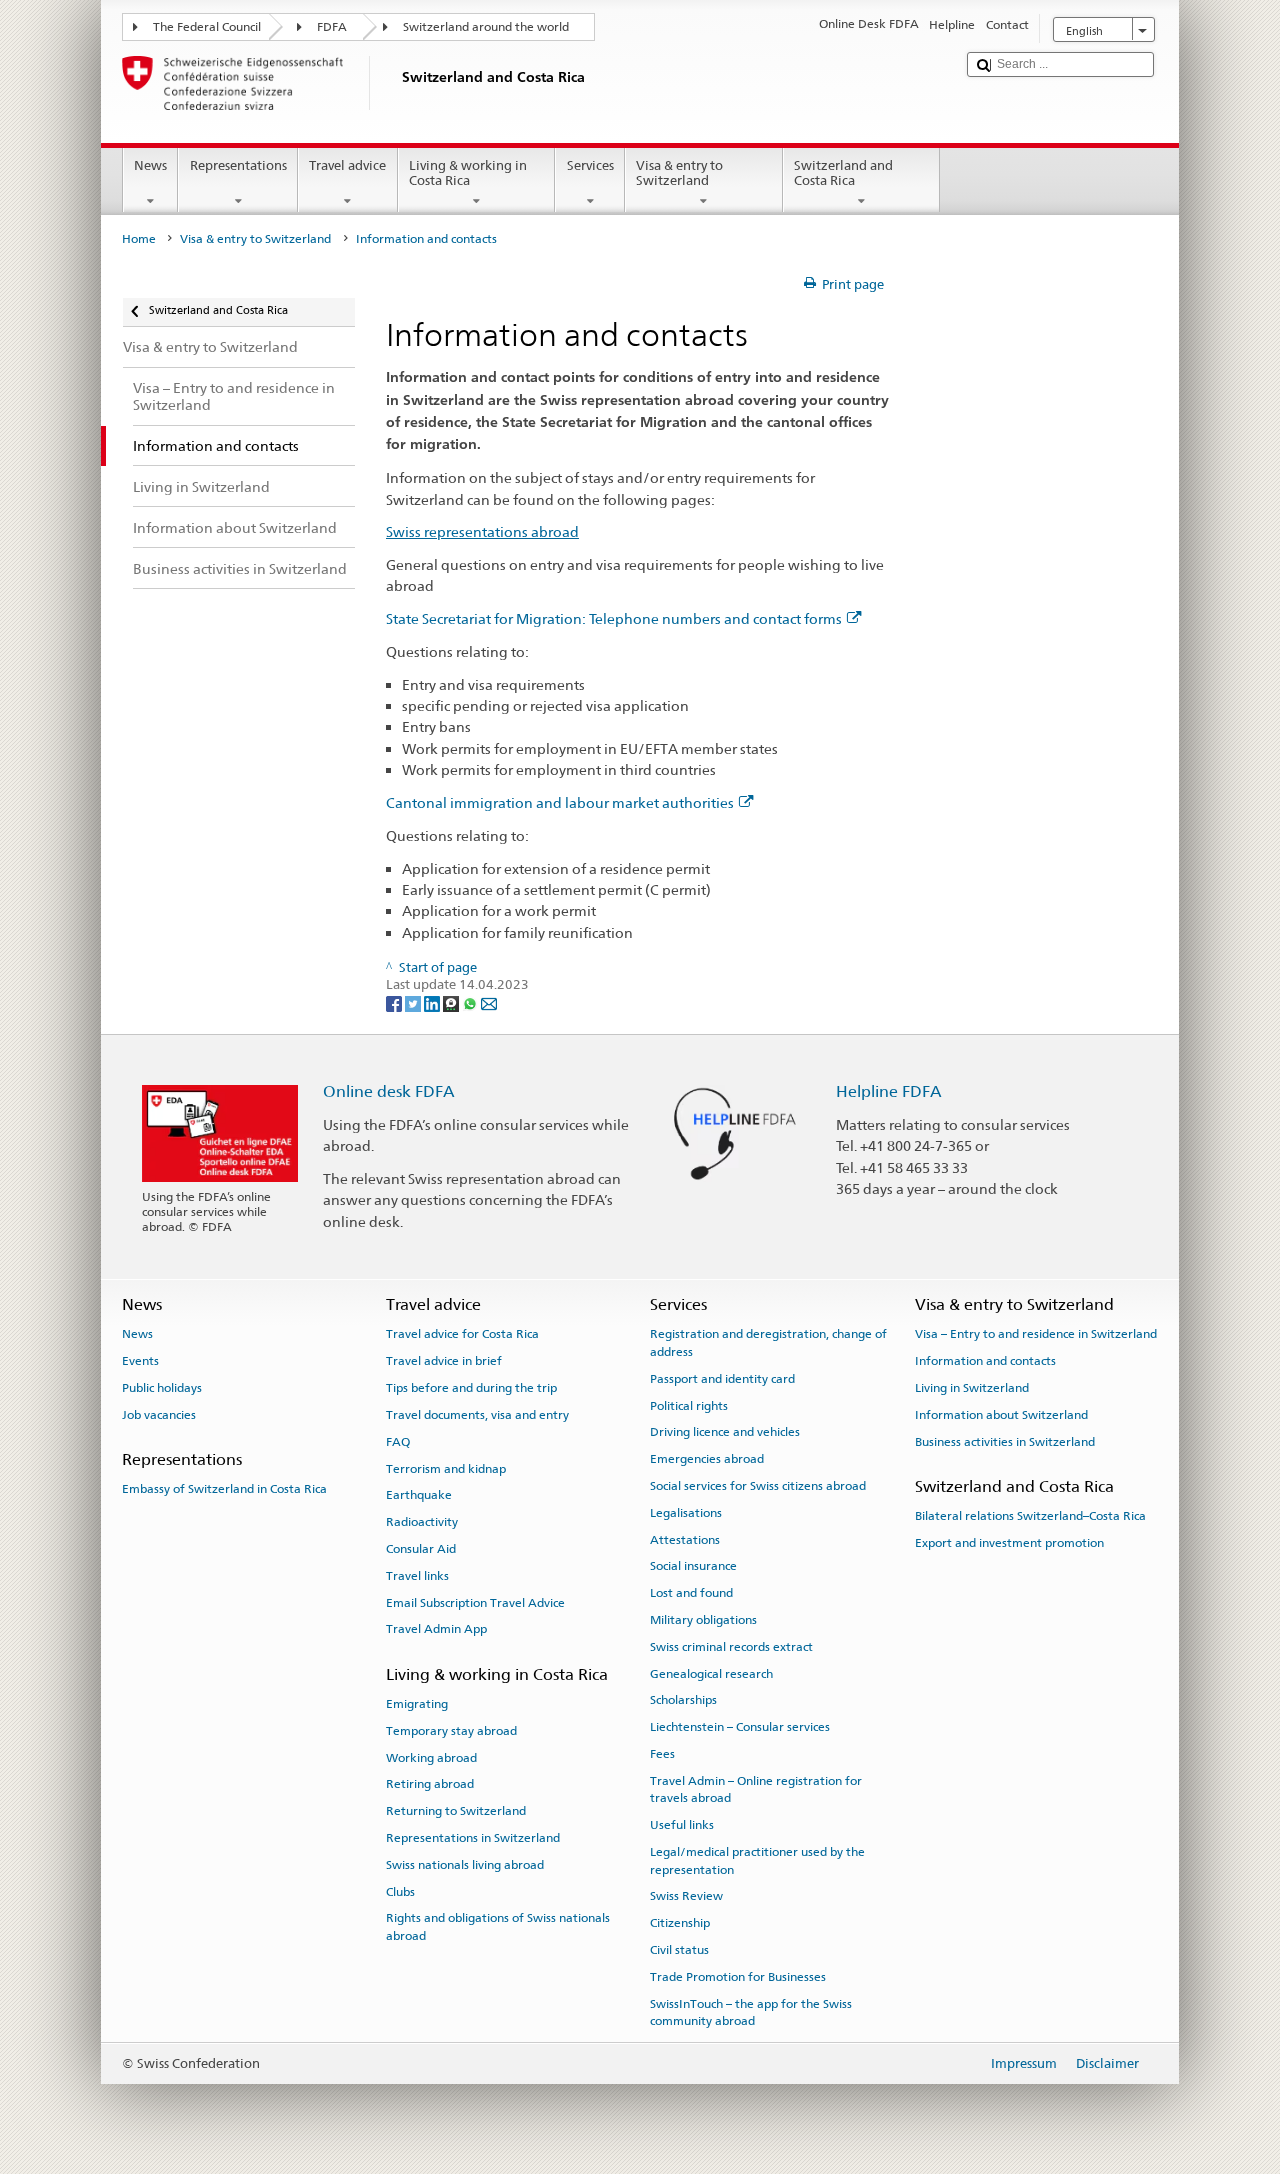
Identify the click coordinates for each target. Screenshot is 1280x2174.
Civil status (679, 1950)
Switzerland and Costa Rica (843, 173)
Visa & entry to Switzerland (679, 173)
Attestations (685, 1539)
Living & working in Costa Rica (468, 173)
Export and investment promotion (1009, 1543)
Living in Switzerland (972, 1388)
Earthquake (419, 1495)
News (150, 165)
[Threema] (452, 1003)
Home (139, 239)
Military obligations (703, 1620)
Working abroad (431, 1757)
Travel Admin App (436, 1629)
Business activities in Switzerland (1005, 1442)
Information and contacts (985, 1361)
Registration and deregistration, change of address (768, 1342)
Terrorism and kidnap (446, 1468)
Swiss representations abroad (482, 531)
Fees (662, 1754)
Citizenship (680, 1923)
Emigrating (417, 1704)
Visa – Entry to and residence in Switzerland (1036, 1334)
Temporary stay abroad (451, 1731)
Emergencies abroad (707, 1459)
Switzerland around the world (486, 27)
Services (590, 165)
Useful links (682, 1825)
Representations (238, 165)
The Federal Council (207, 27)
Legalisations (686, 1513)
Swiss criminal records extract (731, 1647)
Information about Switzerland (1001, 1415)
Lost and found (691, 1593)
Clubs (400, 1891)
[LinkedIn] (433, 1003)
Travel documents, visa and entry (477, 1415)
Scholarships (683, 1700)
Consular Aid (421, 1549)
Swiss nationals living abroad (465, 1865)
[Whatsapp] (471, 1003)
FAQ (398, 1442)
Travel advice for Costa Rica (462, 1334)
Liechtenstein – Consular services (740, 1727)
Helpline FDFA (889, 1091)
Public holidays (162, 1388)
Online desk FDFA (389, 1091)
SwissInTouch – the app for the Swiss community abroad (751, 2011)
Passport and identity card (722, 1379)
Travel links (417, 1576)
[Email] (489, 1003)
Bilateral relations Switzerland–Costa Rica (1030, 1516)
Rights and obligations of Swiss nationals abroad (498, 1926)
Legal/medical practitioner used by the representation (757, 1860)
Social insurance (693, 1566)
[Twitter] (414, 1003)
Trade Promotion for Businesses (738, 1977)
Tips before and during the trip (471, 1388)
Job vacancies (159, 1415)
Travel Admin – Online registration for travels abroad (756, 1789)
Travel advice (347, 165)
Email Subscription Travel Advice (475, 1602)
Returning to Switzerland (456, 1811)
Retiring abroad (430, 1784)
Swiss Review (686, 1896)
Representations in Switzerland (473, 1838)
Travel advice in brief (444, 1361)
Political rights (689, 1405)
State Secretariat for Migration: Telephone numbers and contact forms (614, 618)
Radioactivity (422, 1522)
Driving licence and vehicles (725, 1432)
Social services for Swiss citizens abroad (758, 1486)
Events (140, 1361)
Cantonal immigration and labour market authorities (560, 802)
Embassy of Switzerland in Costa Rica (224, 1489)
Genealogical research (711, 1674)
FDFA (332, 27)
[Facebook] (395, 1003)
